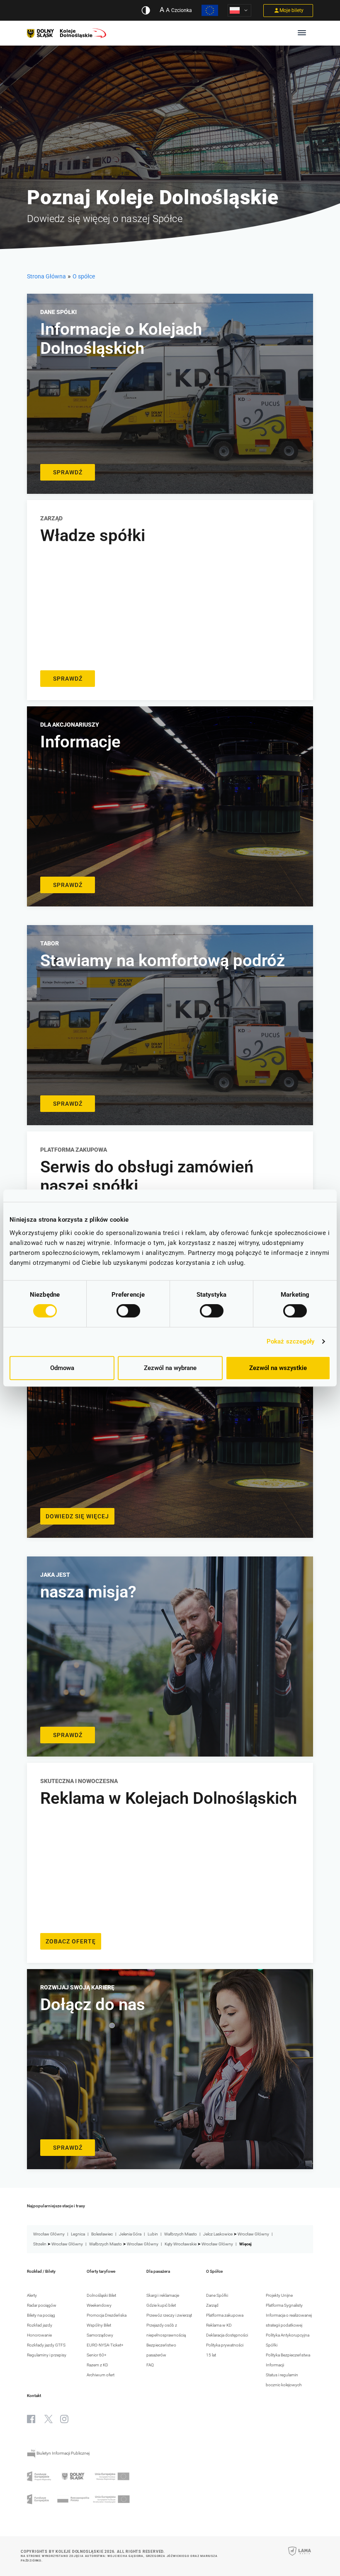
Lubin (153, 2234)
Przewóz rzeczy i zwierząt (169, 2315)
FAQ (150, 2365)
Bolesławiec (102, 2234)
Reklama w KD (219, 2325)
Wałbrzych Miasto (181, 2234)
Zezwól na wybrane (170, 1368)
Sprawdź (68, 472)
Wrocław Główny (49, 2234)
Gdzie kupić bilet (161, 2305)
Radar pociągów (42, 2305)
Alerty (32, 2295)
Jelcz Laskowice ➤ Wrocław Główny (236, 2234)
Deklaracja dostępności (227, 2335)
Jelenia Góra (130, 2234)
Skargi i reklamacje (163, 2295)
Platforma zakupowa (225, 2315)
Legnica (78, 2234)
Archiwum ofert (101, 2375)
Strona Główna (46, 276)
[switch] (128, 1311)
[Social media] (31, 2419)
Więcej (245, 2244)
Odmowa (62, 1368)
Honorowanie (39, 2335)
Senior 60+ (97, 2355)
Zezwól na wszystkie (278, 1368)
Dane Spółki (217, 2295)
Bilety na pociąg (41, 2315)
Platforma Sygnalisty (284, 2305)
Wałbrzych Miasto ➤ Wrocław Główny (124, 2244)
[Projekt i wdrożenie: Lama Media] (300, 2557)
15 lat (211, 2355)
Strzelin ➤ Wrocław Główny (58, 2244)
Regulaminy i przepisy (47, 2355)
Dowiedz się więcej (77, 1516)
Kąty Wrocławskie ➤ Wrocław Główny (199, 2244)
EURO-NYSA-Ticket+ (105, 2345)
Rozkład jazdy (40, 2325)
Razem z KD (97, 2365)
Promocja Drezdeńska (107, 2315)
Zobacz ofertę (71, 1941)
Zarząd (212, 2305)
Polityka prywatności (225, 2345)
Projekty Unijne (279, 2295)
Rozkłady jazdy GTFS (46, 2345)
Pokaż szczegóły (291, 1341)
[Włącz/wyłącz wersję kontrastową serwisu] (146, 10)
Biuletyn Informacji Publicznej (63, 2453)
